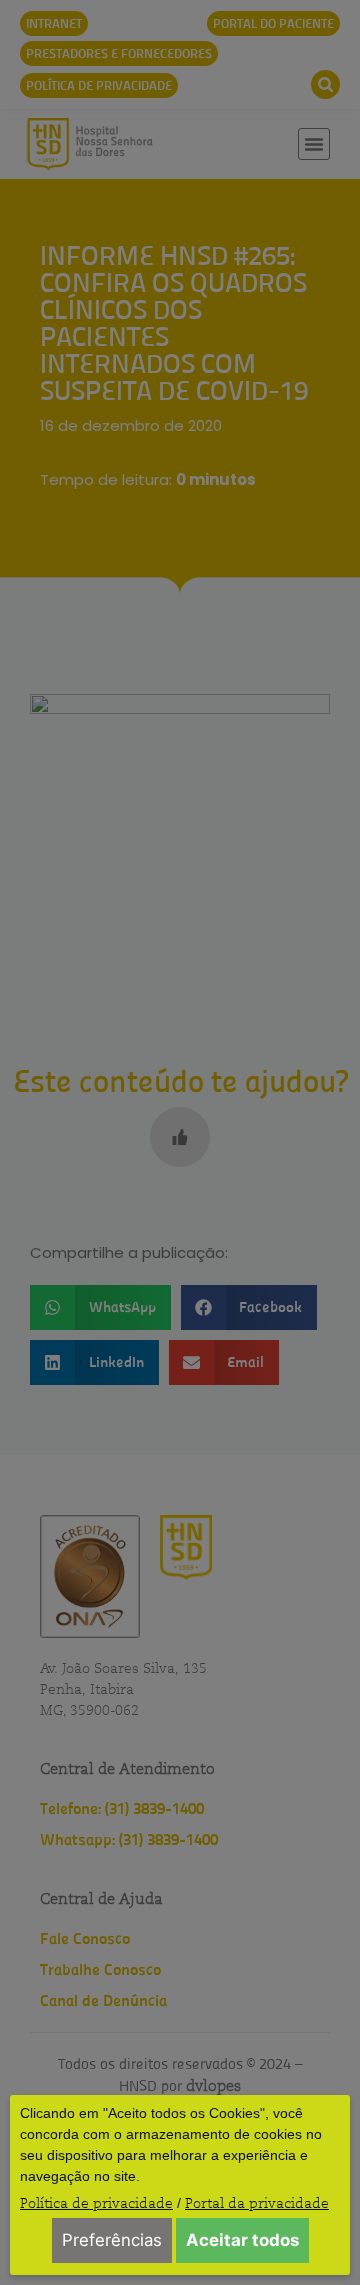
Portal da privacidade (257, 2203)
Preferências (112, 2240)
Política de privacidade (96, 2203)
